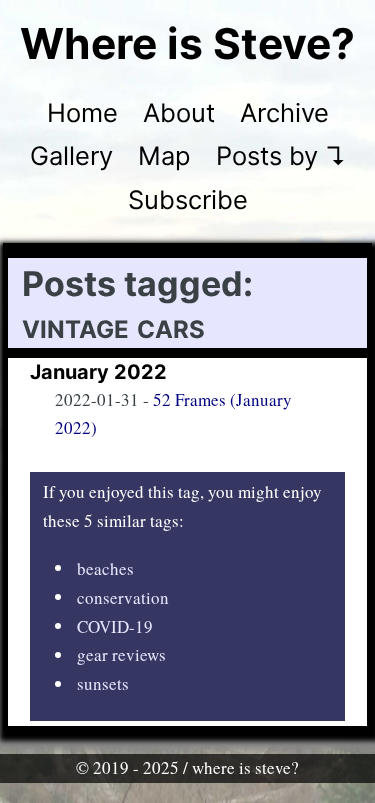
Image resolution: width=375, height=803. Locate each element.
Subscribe (188, 199)
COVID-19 (115, 625)
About (179, 112)
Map (164, 155)
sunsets (103, 683)
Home (82, 112)
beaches (105, 567)
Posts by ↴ (281, 155)
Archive (284, 112)
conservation (123, 596)
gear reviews (121, 654)
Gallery (71, 155)
